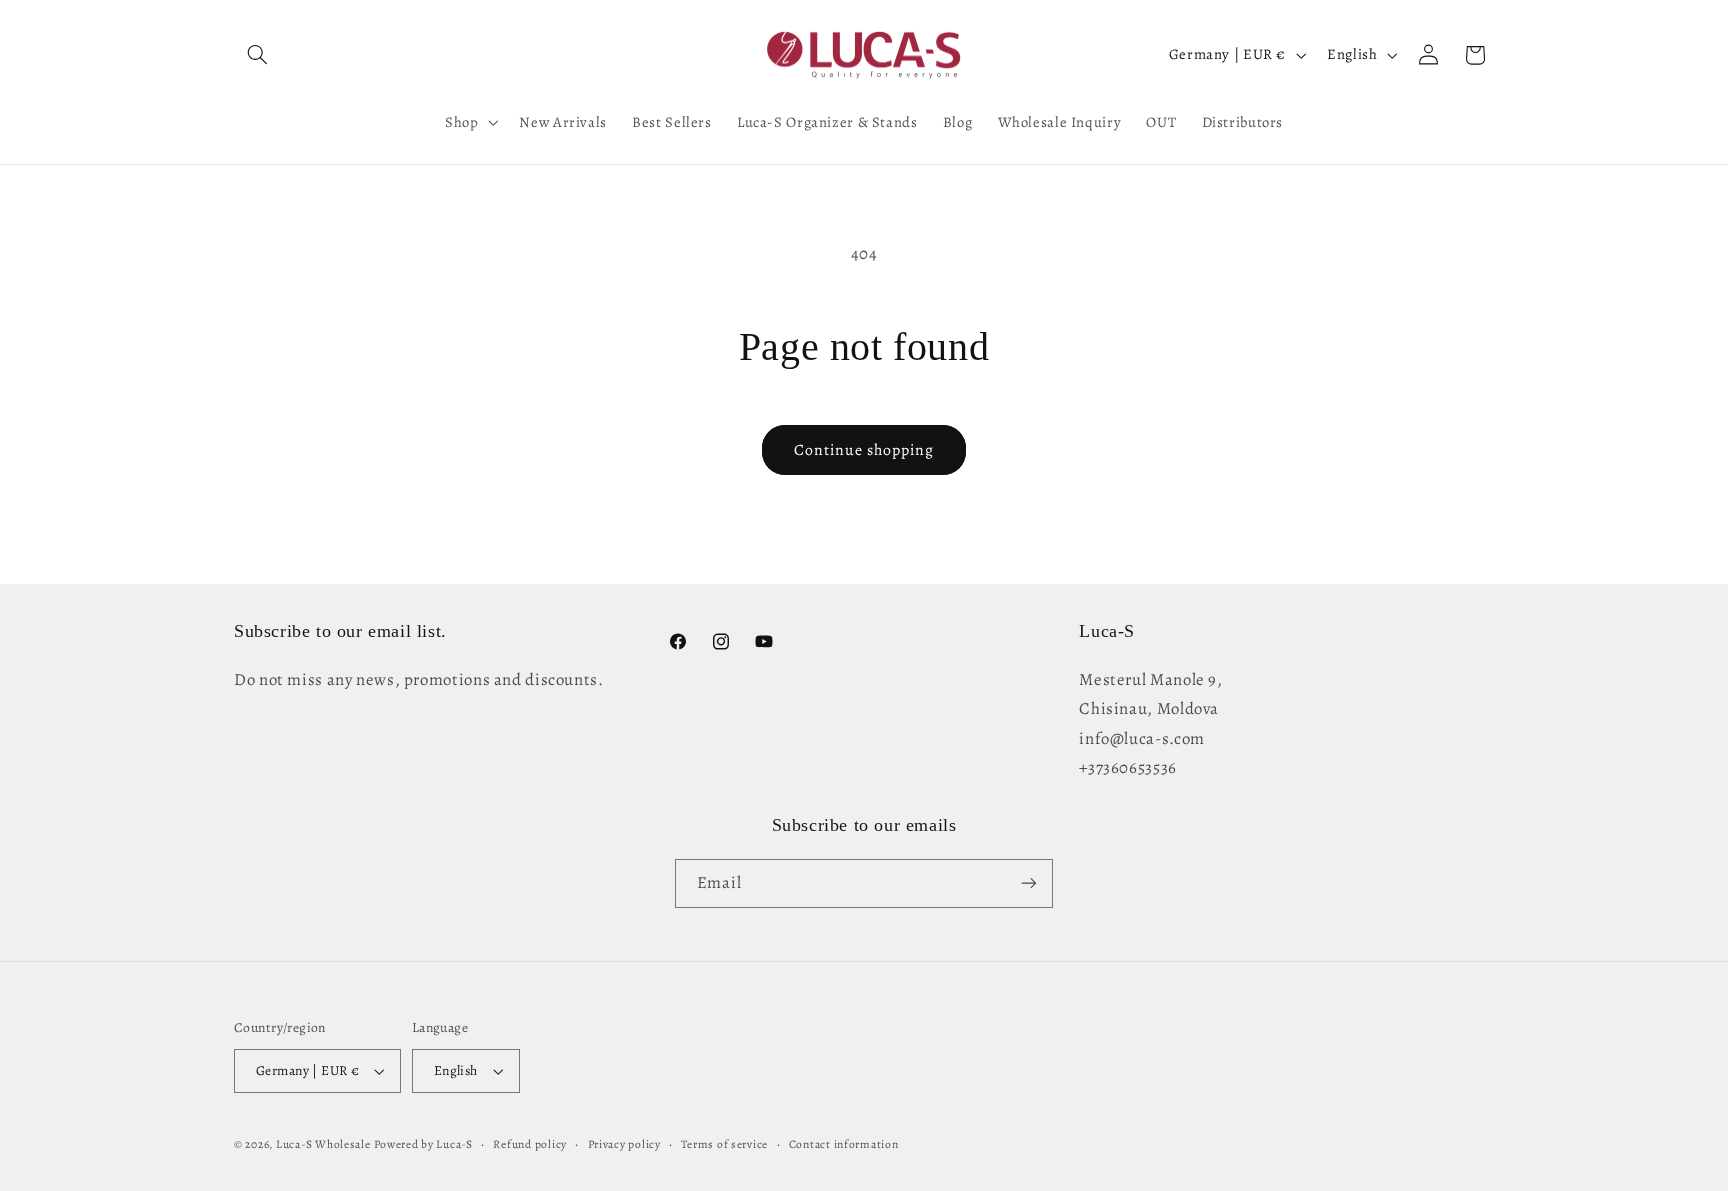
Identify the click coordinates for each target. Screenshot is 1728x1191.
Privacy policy (624, 1144)
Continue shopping (864, 449)
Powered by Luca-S (423, 1144)
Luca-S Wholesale (323, 1144)
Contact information (844, 1144)
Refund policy (530, 1144)
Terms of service (724, 1144)
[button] (257, 55)
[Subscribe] (1029, 883)
